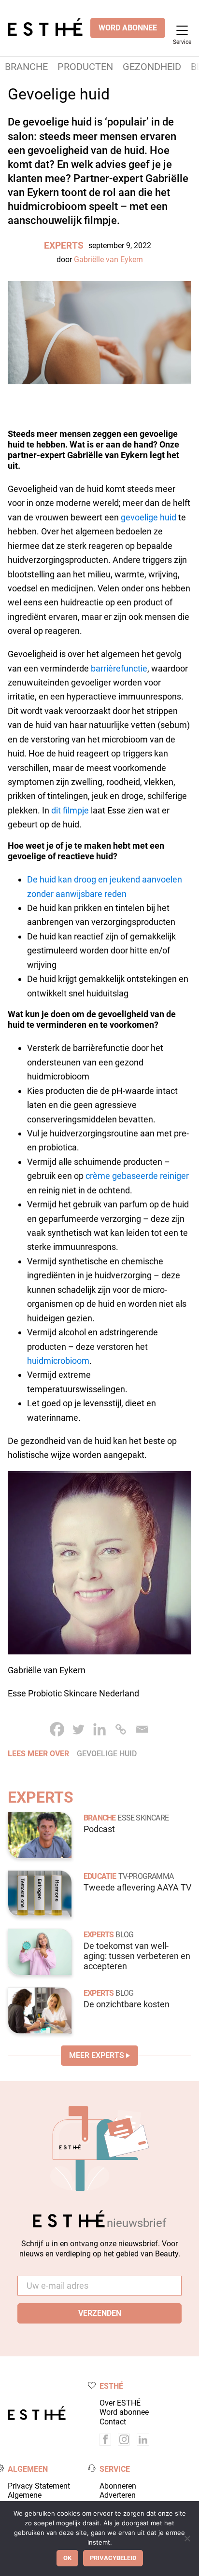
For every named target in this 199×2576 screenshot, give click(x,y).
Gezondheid (152, 67)
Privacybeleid (113, 2558)
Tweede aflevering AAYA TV (137, 1888)
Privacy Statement (39, 2486)
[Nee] (187, 2538)
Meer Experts (97, 2055)
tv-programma (146, 1876)
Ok (67, 2558)
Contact (113, 2422)
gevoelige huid (149, 517)
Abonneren (118, 2486)
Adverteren (118, 2495)
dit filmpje (70, 810)
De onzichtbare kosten (127, 2004)
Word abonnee (124, 2412)
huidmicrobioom (58, 1361)
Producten (85, 67)
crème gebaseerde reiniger (137, 1176)
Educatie (100, 1876)
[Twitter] (78, 1729)
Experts (64, 245)
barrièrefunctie (119, 668)
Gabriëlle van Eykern (108, 259)
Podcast (99, 1829)
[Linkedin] (99, 1729)
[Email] (142, 1729)
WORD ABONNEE (128, 28)
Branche (26, 67)
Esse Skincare (143, 1818)
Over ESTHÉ (120, 2403)
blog (124, 1935)
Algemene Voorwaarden (30, 2500)
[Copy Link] (121, 1729)
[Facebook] (57, 1729)
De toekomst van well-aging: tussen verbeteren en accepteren (137, 1956)
